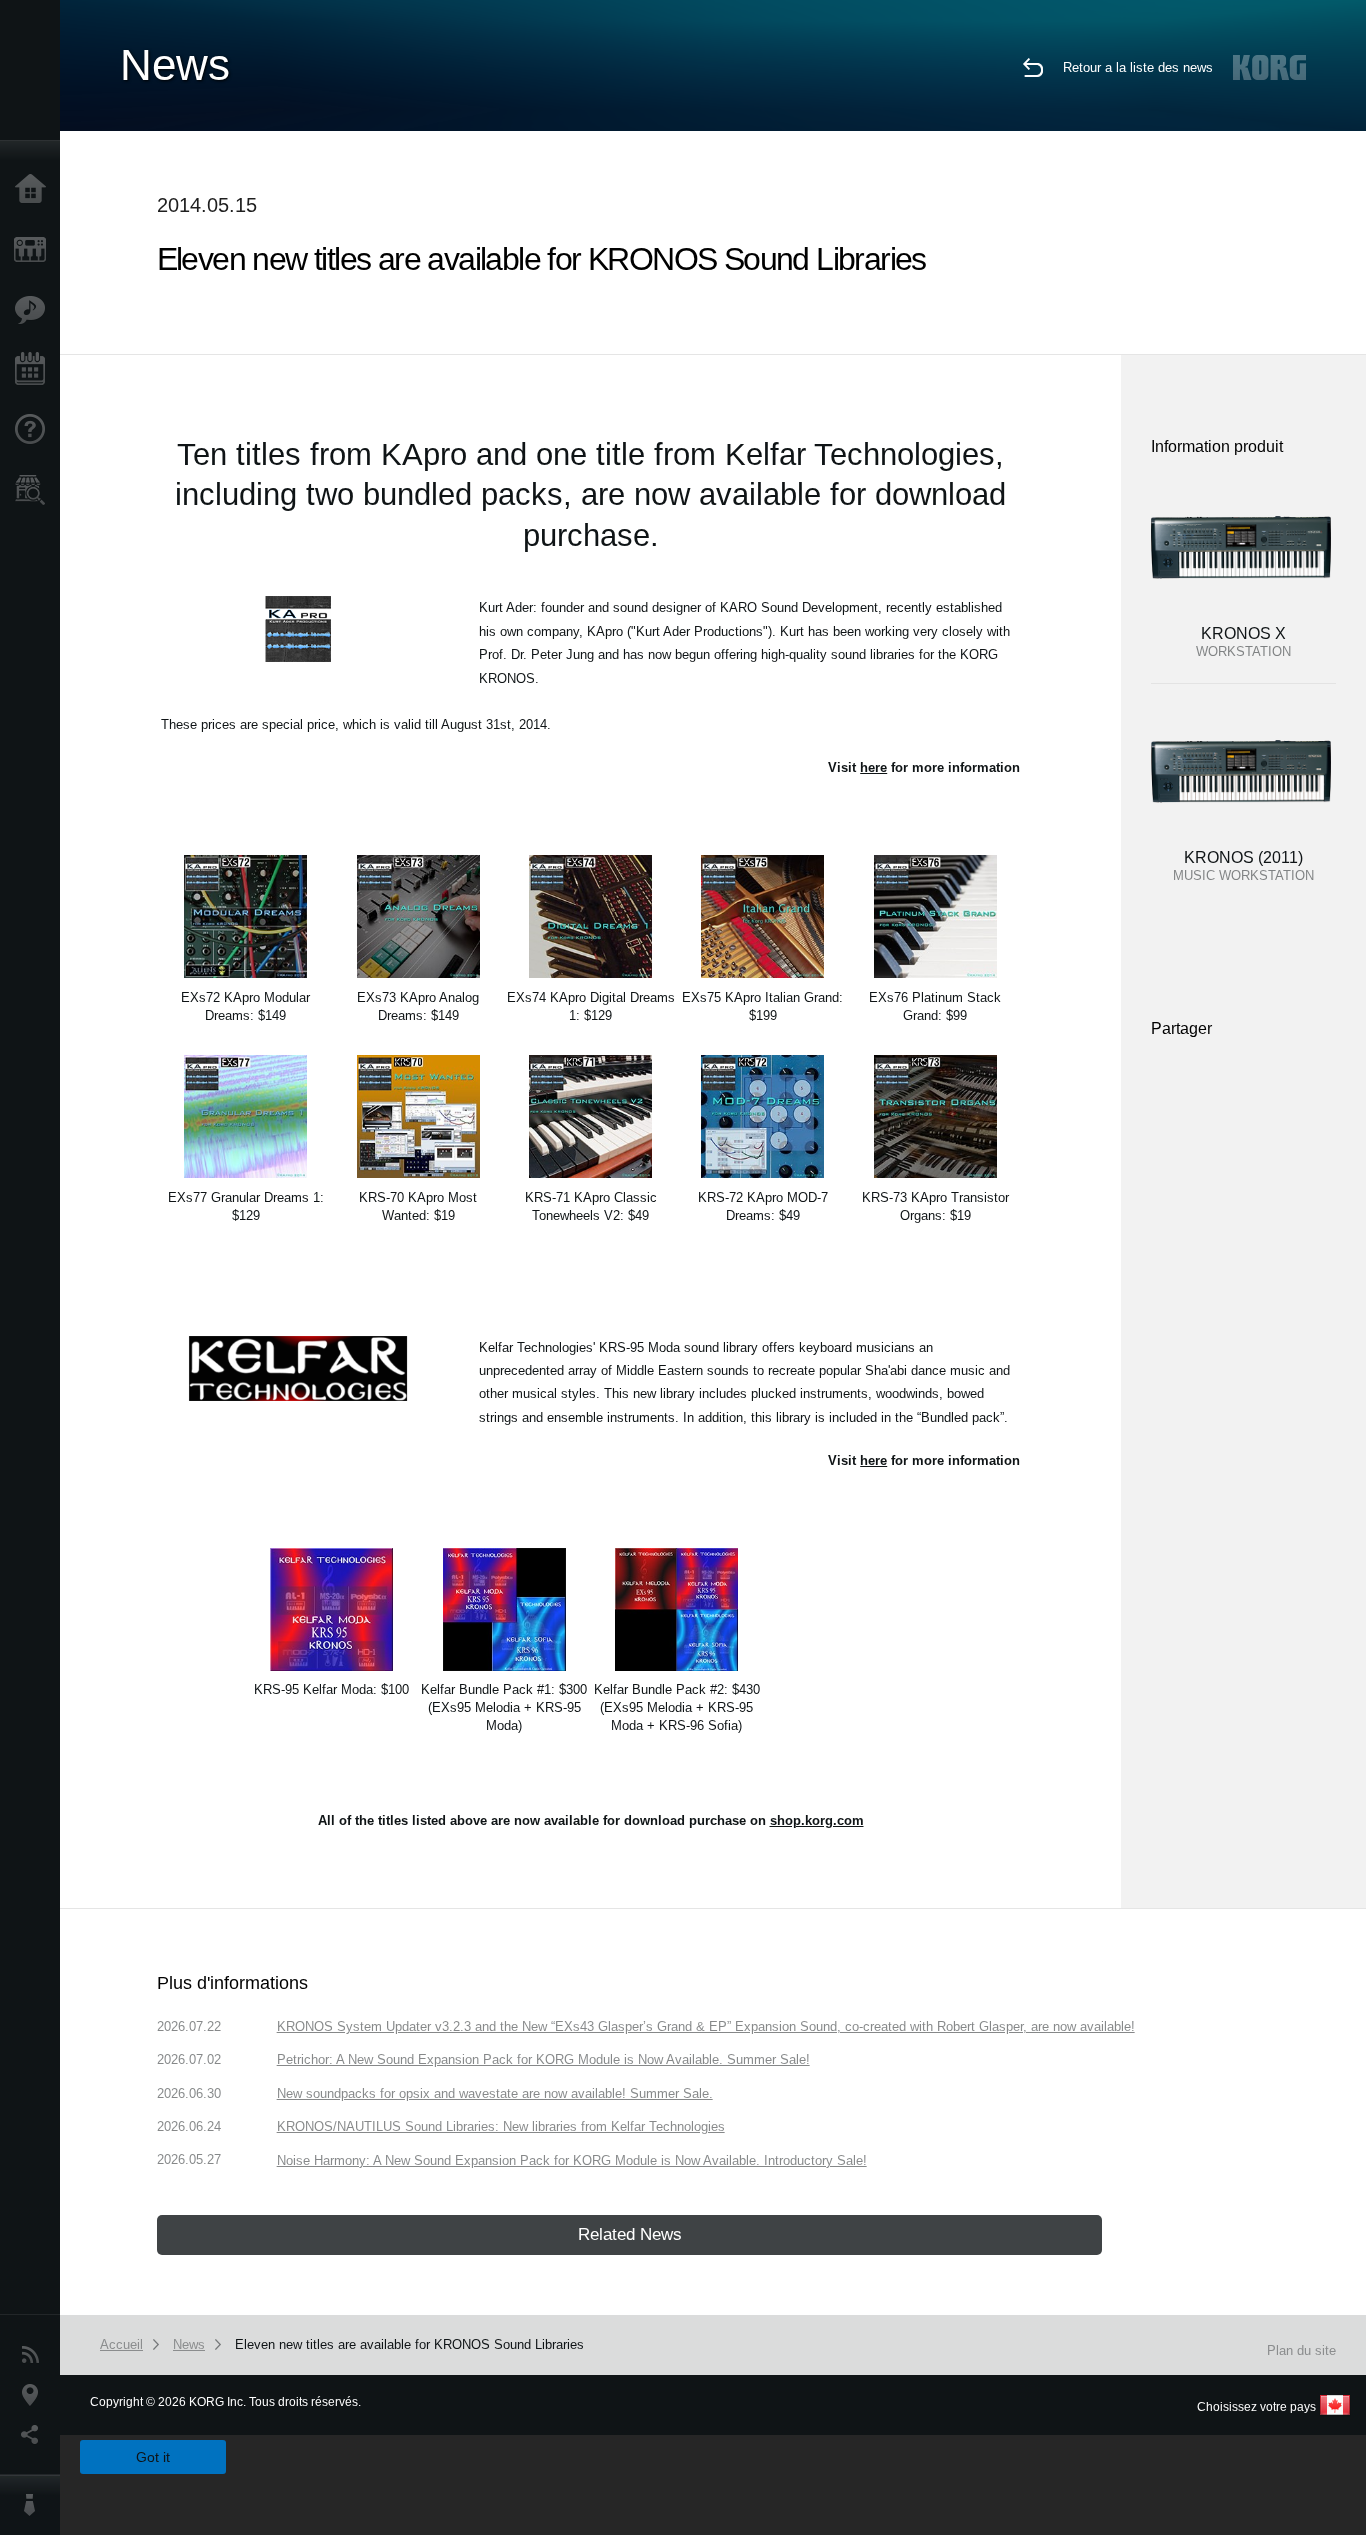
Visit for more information (924, 767)
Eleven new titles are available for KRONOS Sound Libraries (409, 2344)
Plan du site (1301, 2350)
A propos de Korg (35, 2505)
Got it (153, 2457)
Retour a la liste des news (1138, 67)
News (35, 2355)
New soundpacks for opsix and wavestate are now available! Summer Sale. (495, 2093)
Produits (35, 250)
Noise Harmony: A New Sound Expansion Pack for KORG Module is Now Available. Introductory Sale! (572, 2160)
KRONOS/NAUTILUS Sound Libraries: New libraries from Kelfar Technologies (501, 2126)
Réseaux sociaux (35, 2435)
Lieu (35, 2395)
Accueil (35, 190)
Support (35, 430)
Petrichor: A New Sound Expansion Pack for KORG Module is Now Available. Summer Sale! (543, 2059)
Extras (35, 310)
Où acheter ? (35, 490)
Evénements (35, 370)
